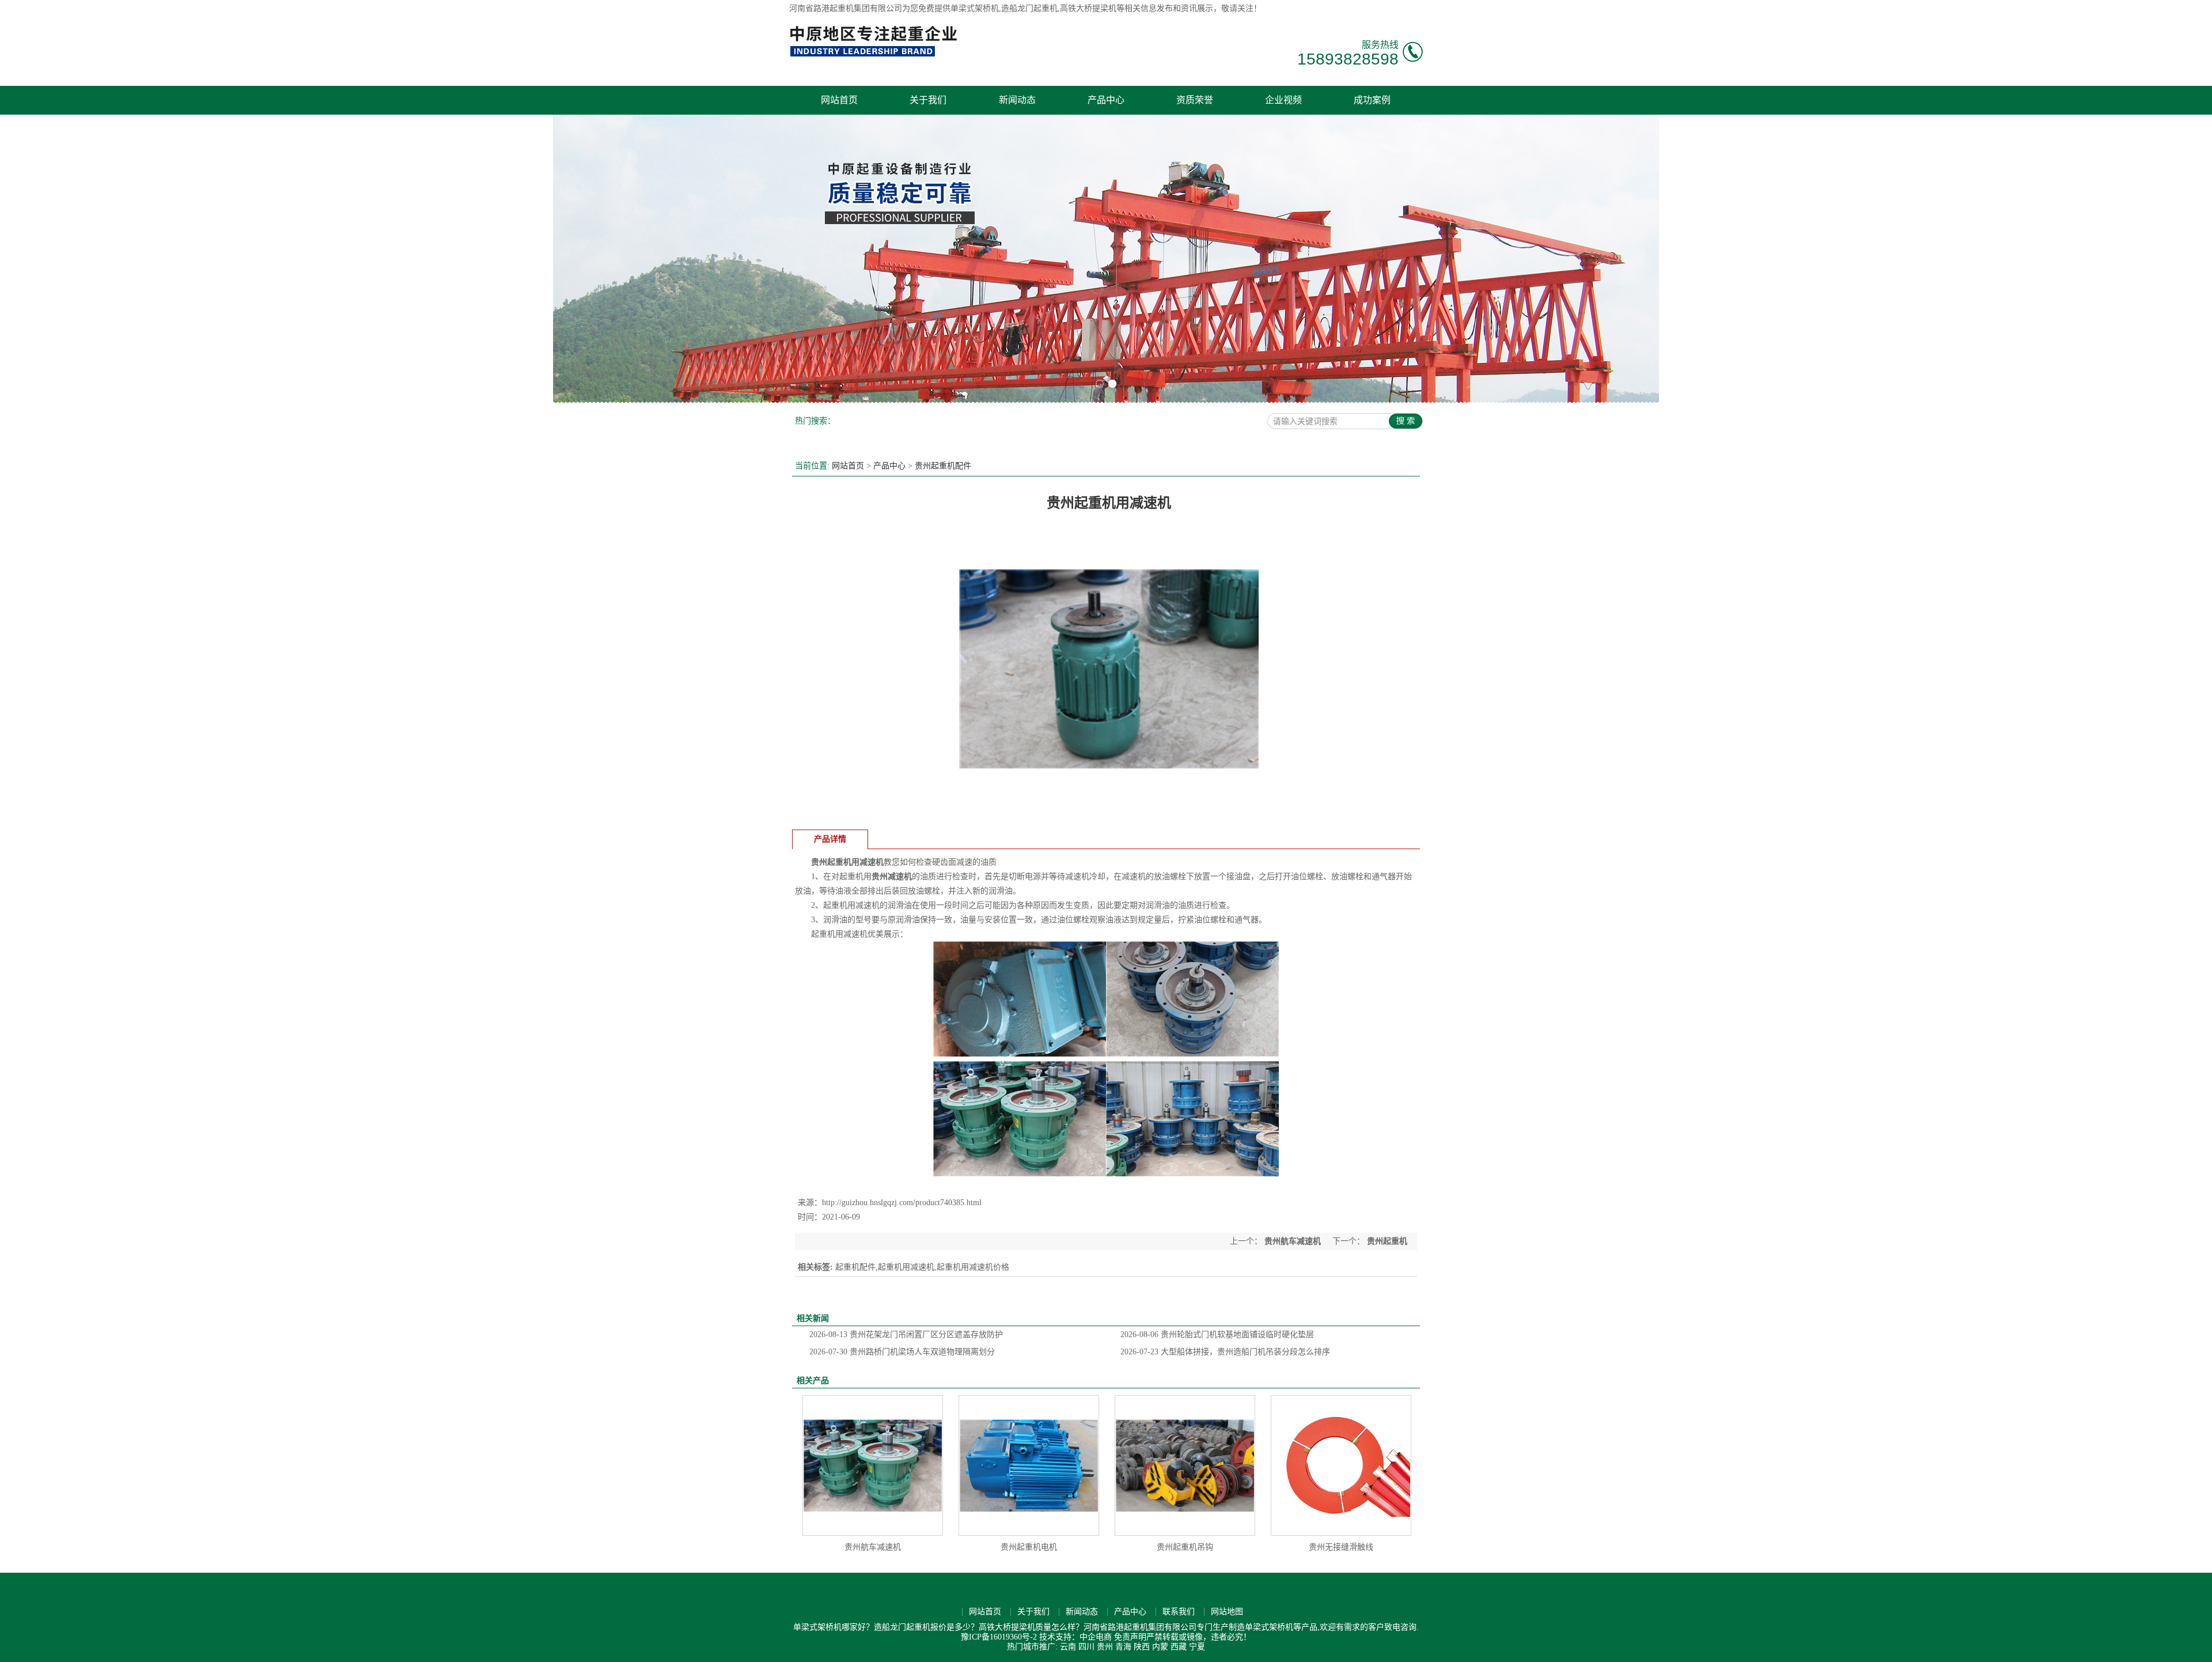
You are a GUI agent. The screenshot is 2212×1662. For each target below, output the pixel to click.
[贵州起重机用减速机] (1109, 815)
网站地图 (1227, 1612)
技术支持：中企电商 (1075, 1637)
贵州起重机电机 (1029, 1547)
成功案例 (1372, 100)
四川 (1086, 1647)
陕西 (1142, 1647)
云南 (1068, 1647)
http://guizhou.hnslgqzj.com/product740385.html (902, 1203)
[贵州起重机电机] (1029, 1466)
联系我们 (1179, 1612)
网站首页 (839, 100)
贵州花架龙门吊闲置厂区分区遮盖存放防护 (906, 1334)
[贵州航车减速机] (873, 1466)
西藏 (1179, 1647)
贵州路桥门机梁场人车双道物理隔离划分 (902, 1352)
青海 (1123, 1647)
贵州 (1105, 1647)
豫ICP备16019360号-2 (999, 1637)
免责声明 (1130, 1637)
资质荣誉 (1195, 100)
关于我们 (928, 100)
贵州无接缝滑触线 (1341, 1547)
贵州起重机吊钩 (1185, 1547)
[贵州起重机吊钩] (1185, 1466)
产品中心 (1106, 100)
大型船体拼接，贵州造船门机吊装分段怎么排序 (1225, 1352)
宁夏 (1197, 1647)
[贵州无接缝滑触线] (1341, 1466)
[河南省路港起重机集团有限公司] (876, 55)
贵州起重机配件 (943, 466)
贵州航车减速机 (1293, 1241)
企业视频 (1283, 100)
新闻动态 (1017, 100)
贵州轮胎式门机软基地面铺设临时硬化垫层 (1217, 1334)
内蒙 (1160, 1647)
